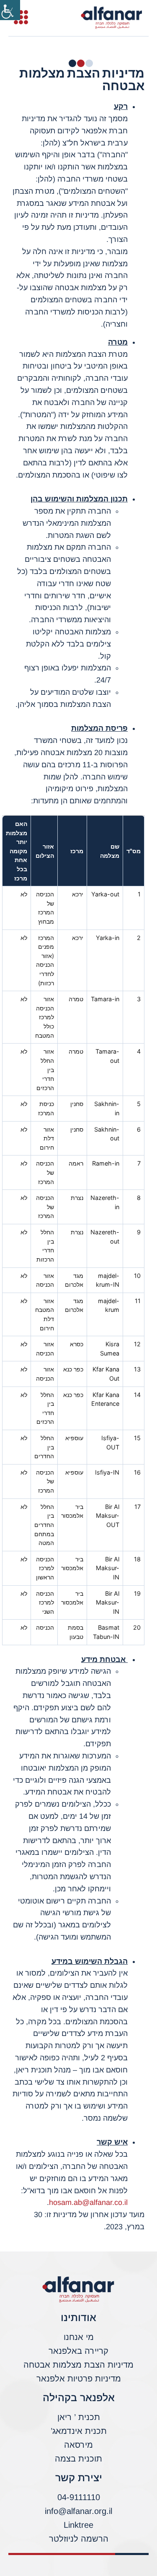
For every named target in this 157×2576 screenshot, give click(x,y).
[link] (10, 10)
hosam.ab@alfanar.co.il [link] (88, 2202)
